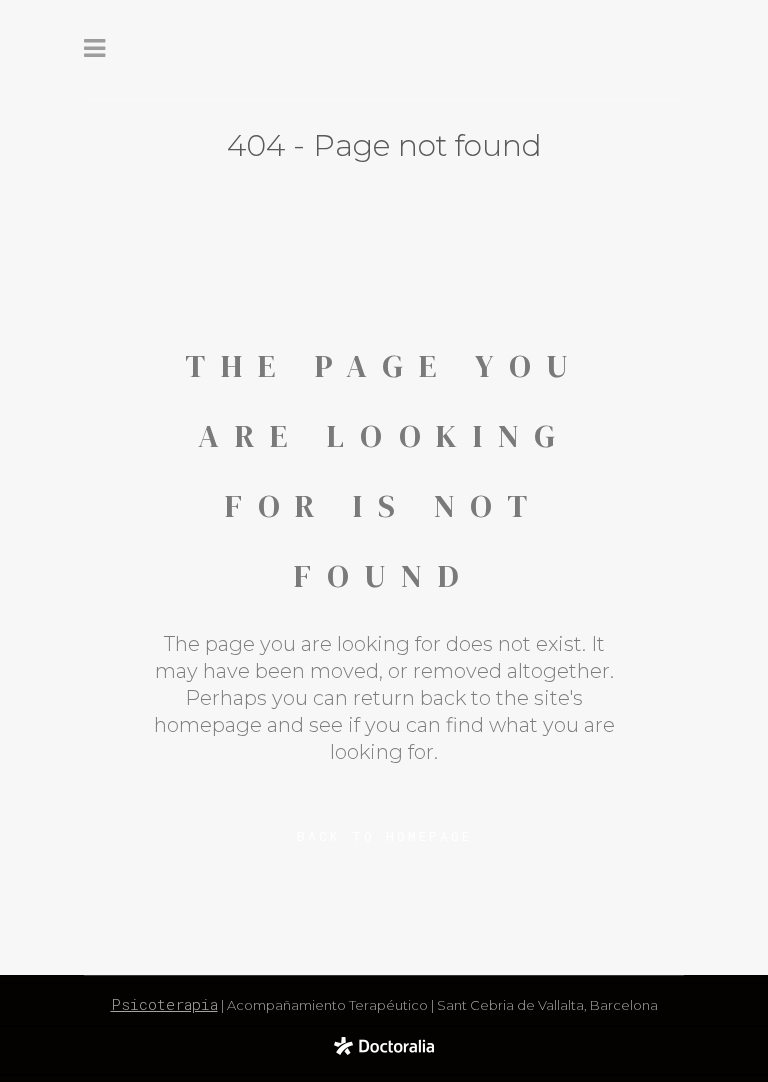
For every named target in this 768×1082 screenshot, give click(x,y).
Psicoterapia (164, 1004)
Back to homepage (384, 836)
